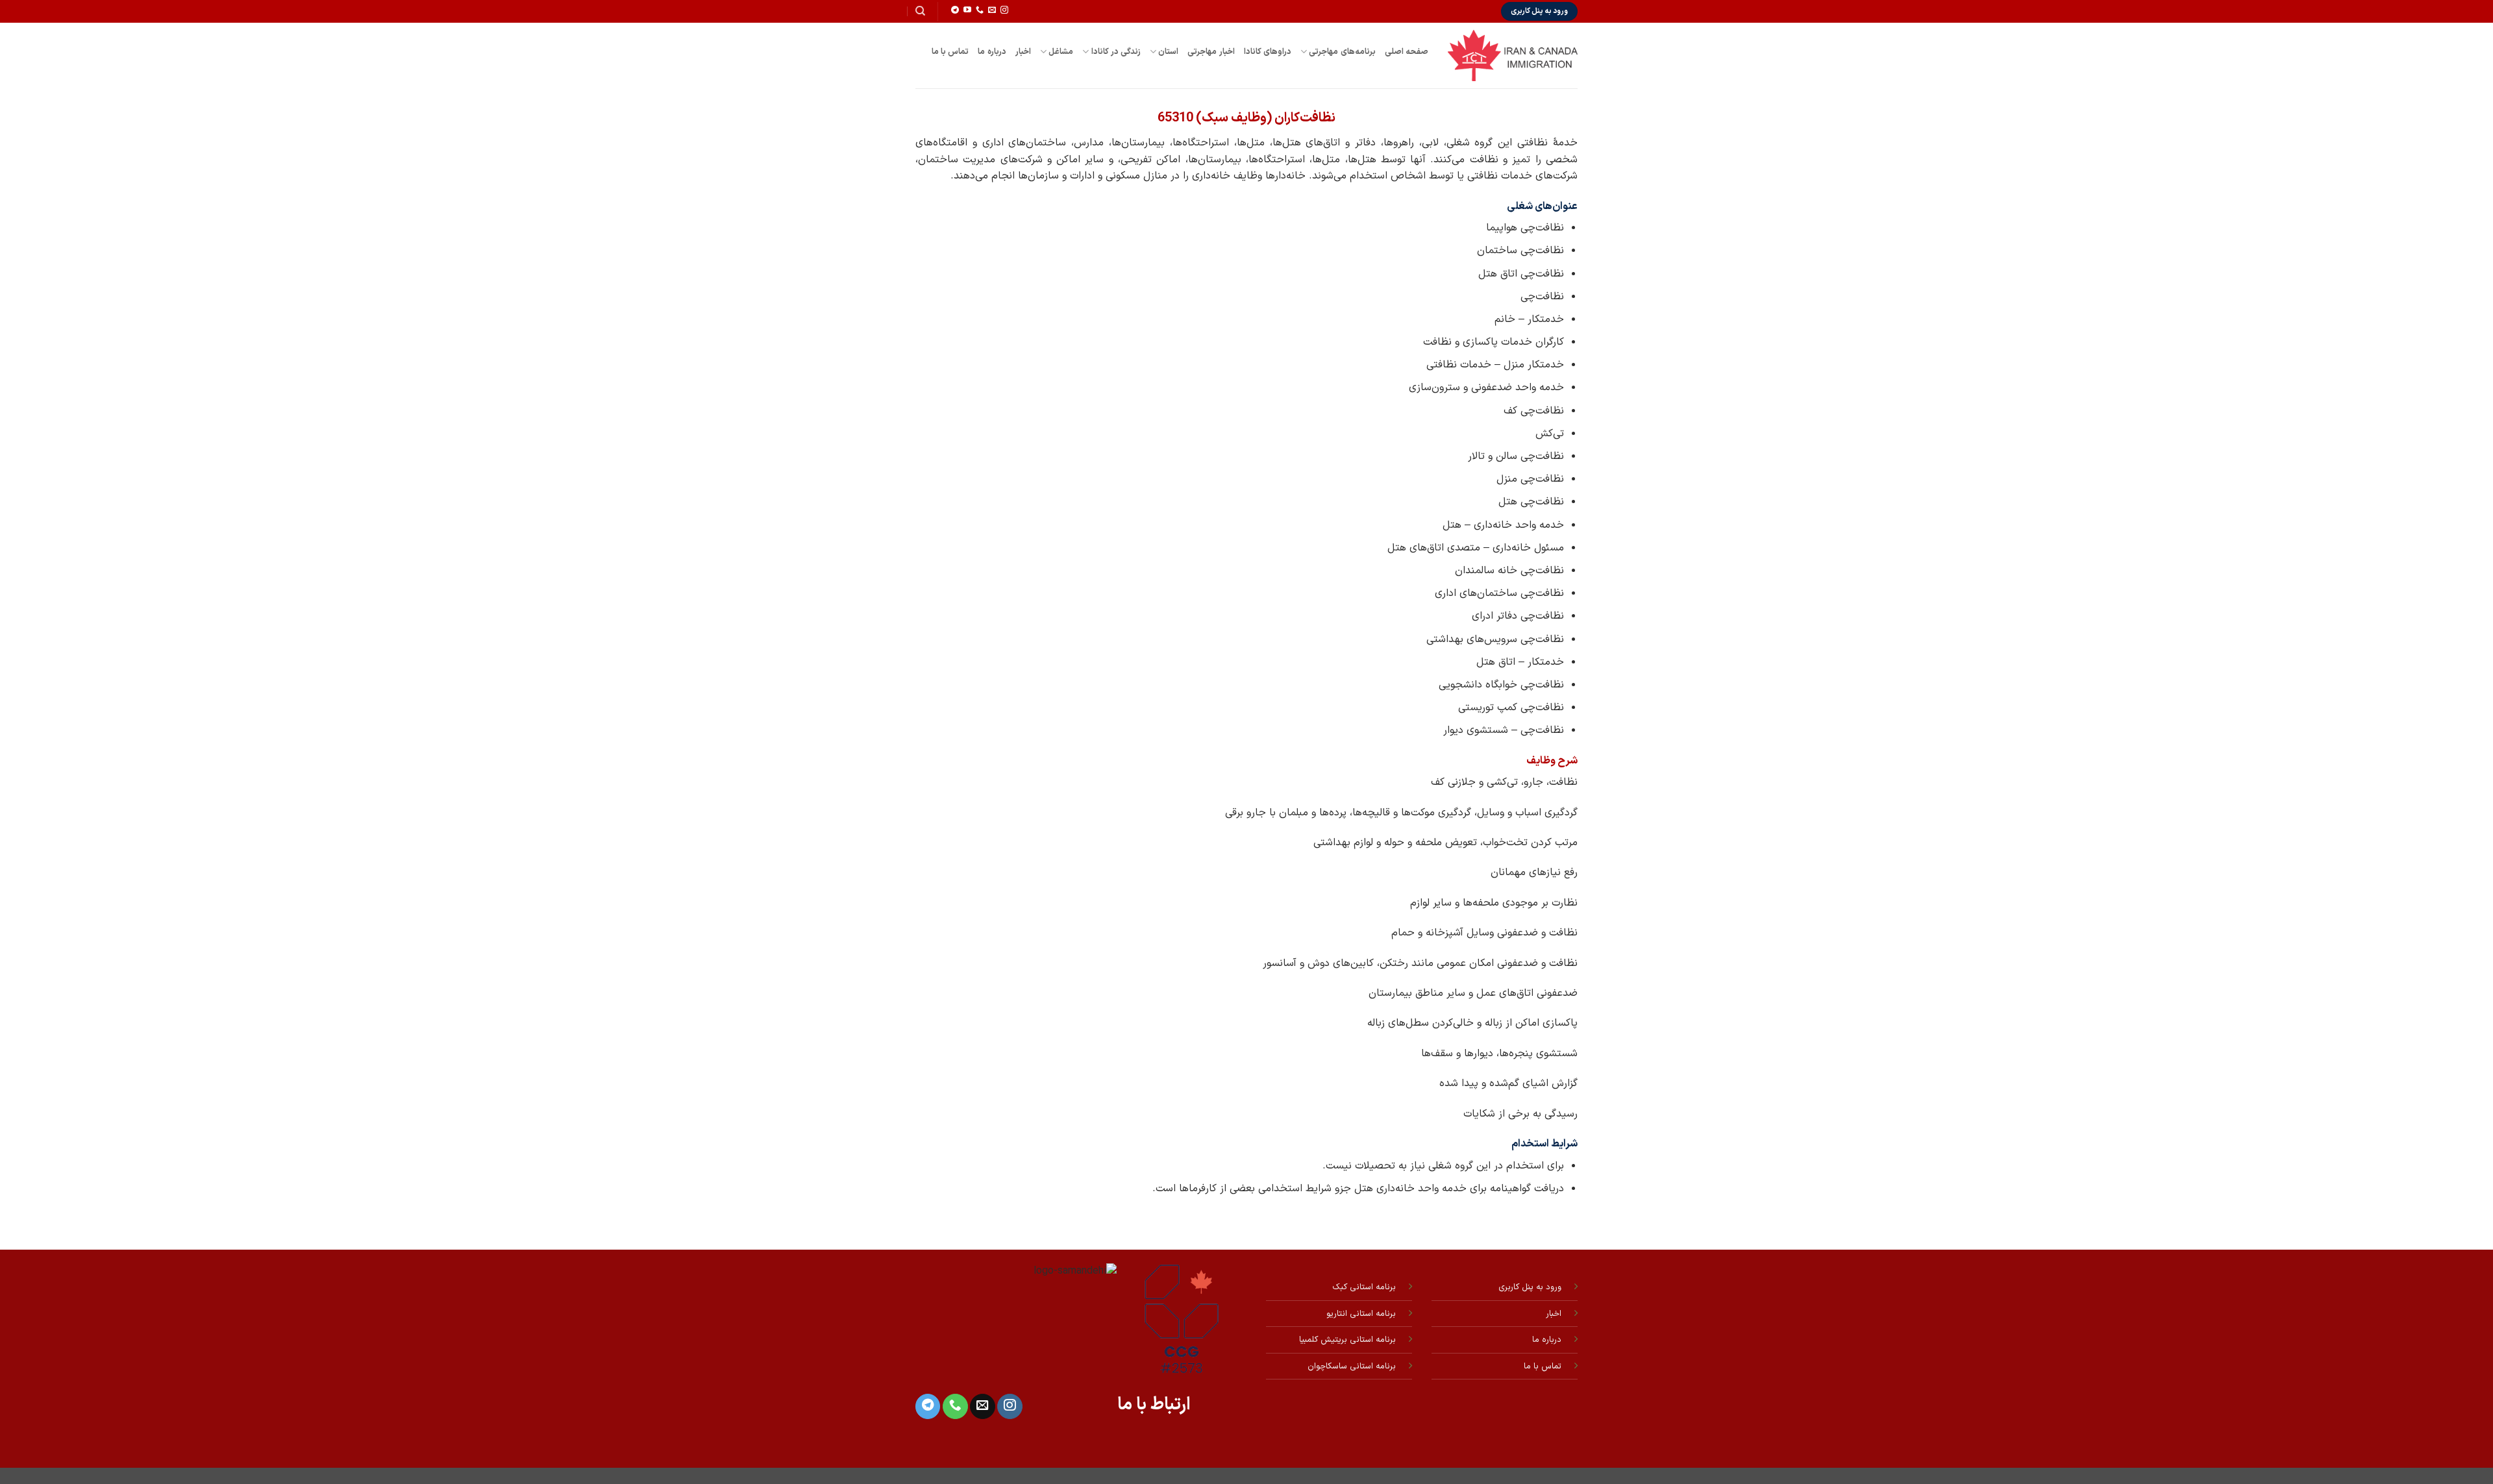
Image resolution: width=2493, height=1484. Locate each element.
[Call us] (980, 10)
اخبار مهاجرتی (1211, 52)
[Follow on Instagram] (1004, 10)
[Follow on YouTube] (967, 10)
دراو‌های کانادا (1268, 52)
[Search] (920, 11)
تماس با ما (950, 52)
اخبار (1023, 52)
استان (1168, 52)
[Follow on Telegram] (955, 10)
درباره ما (992, 52)
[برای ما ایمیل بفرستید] (992, 10)
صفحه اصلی (1407, 52)
